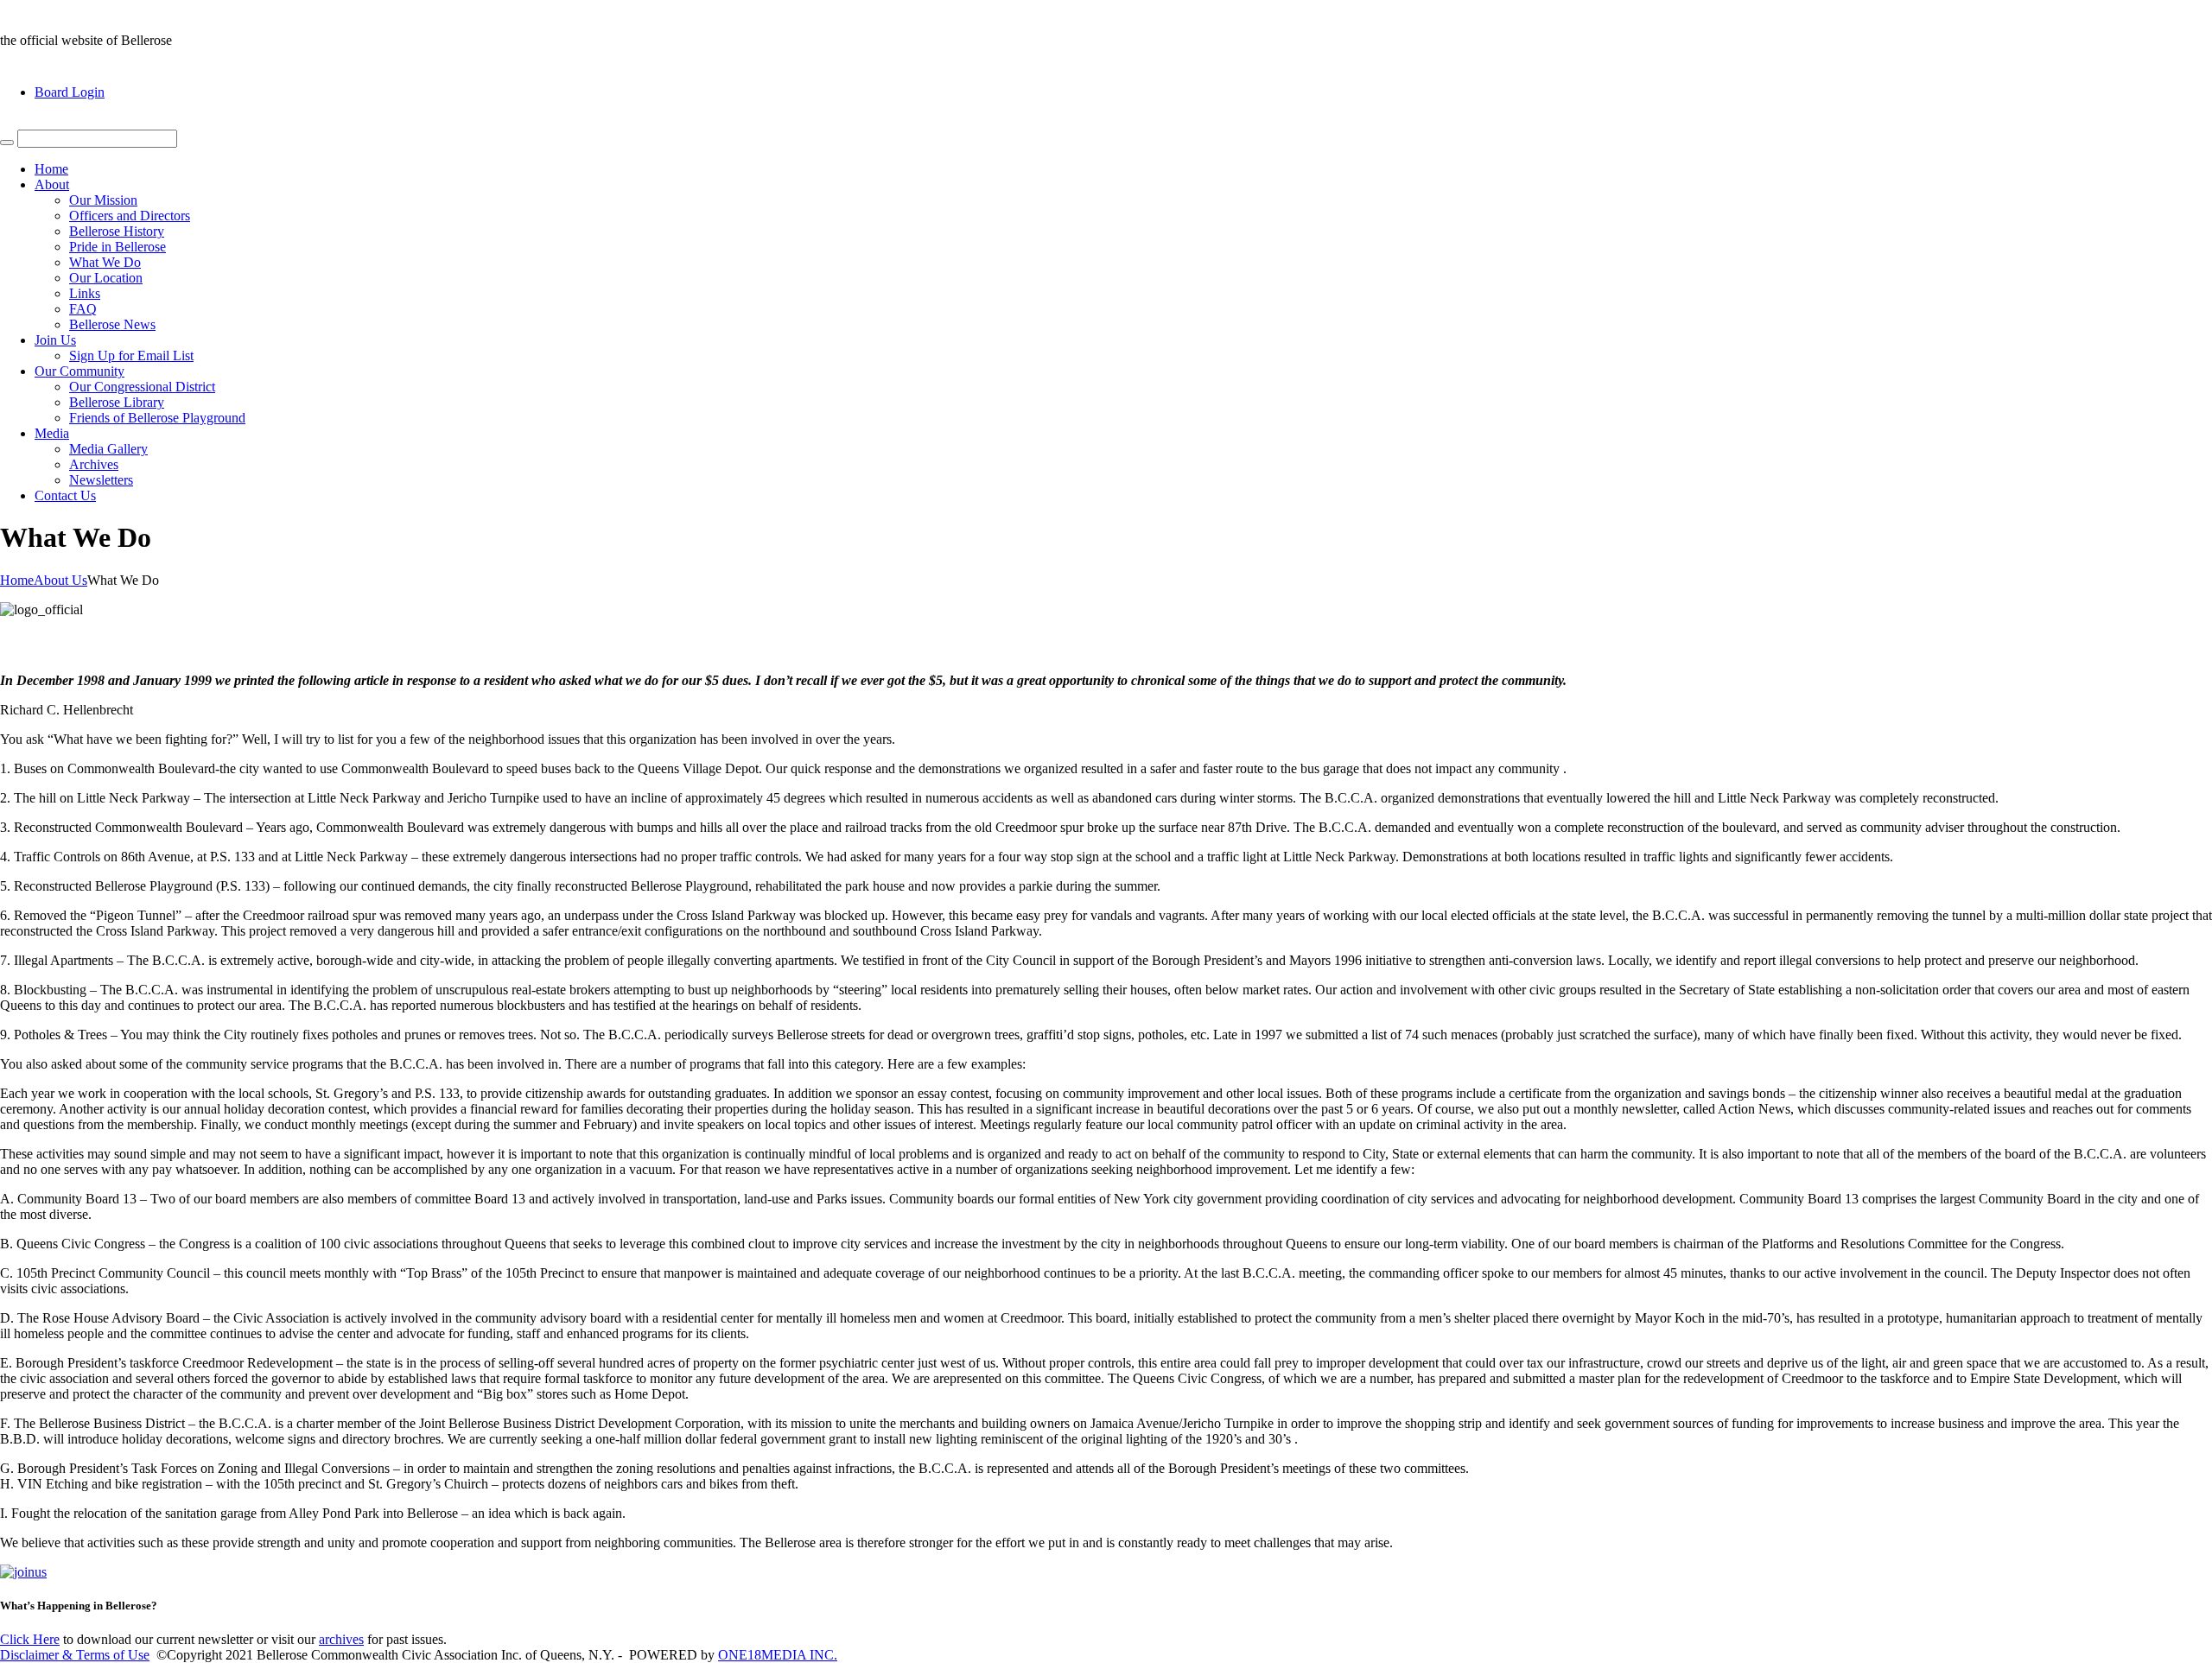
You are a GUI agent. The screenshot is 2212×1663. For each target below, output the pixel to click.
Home (51, 169)
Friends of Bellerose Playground (157, 418)
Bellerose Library (117, 402)
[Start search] (7, 143)
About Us (60, 580)
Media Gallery (108, 449)
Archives (94, 464)
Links (85, 293)
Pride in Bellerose (118, 247)
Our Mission (103, 200)
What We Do (105, 262)
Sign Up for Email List (131, 355)
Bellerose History (117, 231)
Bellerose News (112, 324)
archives (341, 1639)
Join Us (55, 340)
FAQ (83, 309)
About (52, 184)
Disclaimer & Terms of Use (75, 1655)
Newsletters (101, 480)
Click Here (30, 1639)
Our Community (79, 371)
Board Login (70, 92)
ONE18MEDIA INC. (778, 1655)
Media (52, 433)
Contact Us (65, 495)
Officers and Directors (130, 216)
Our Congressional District (142, 387)
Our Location (106, 278)
